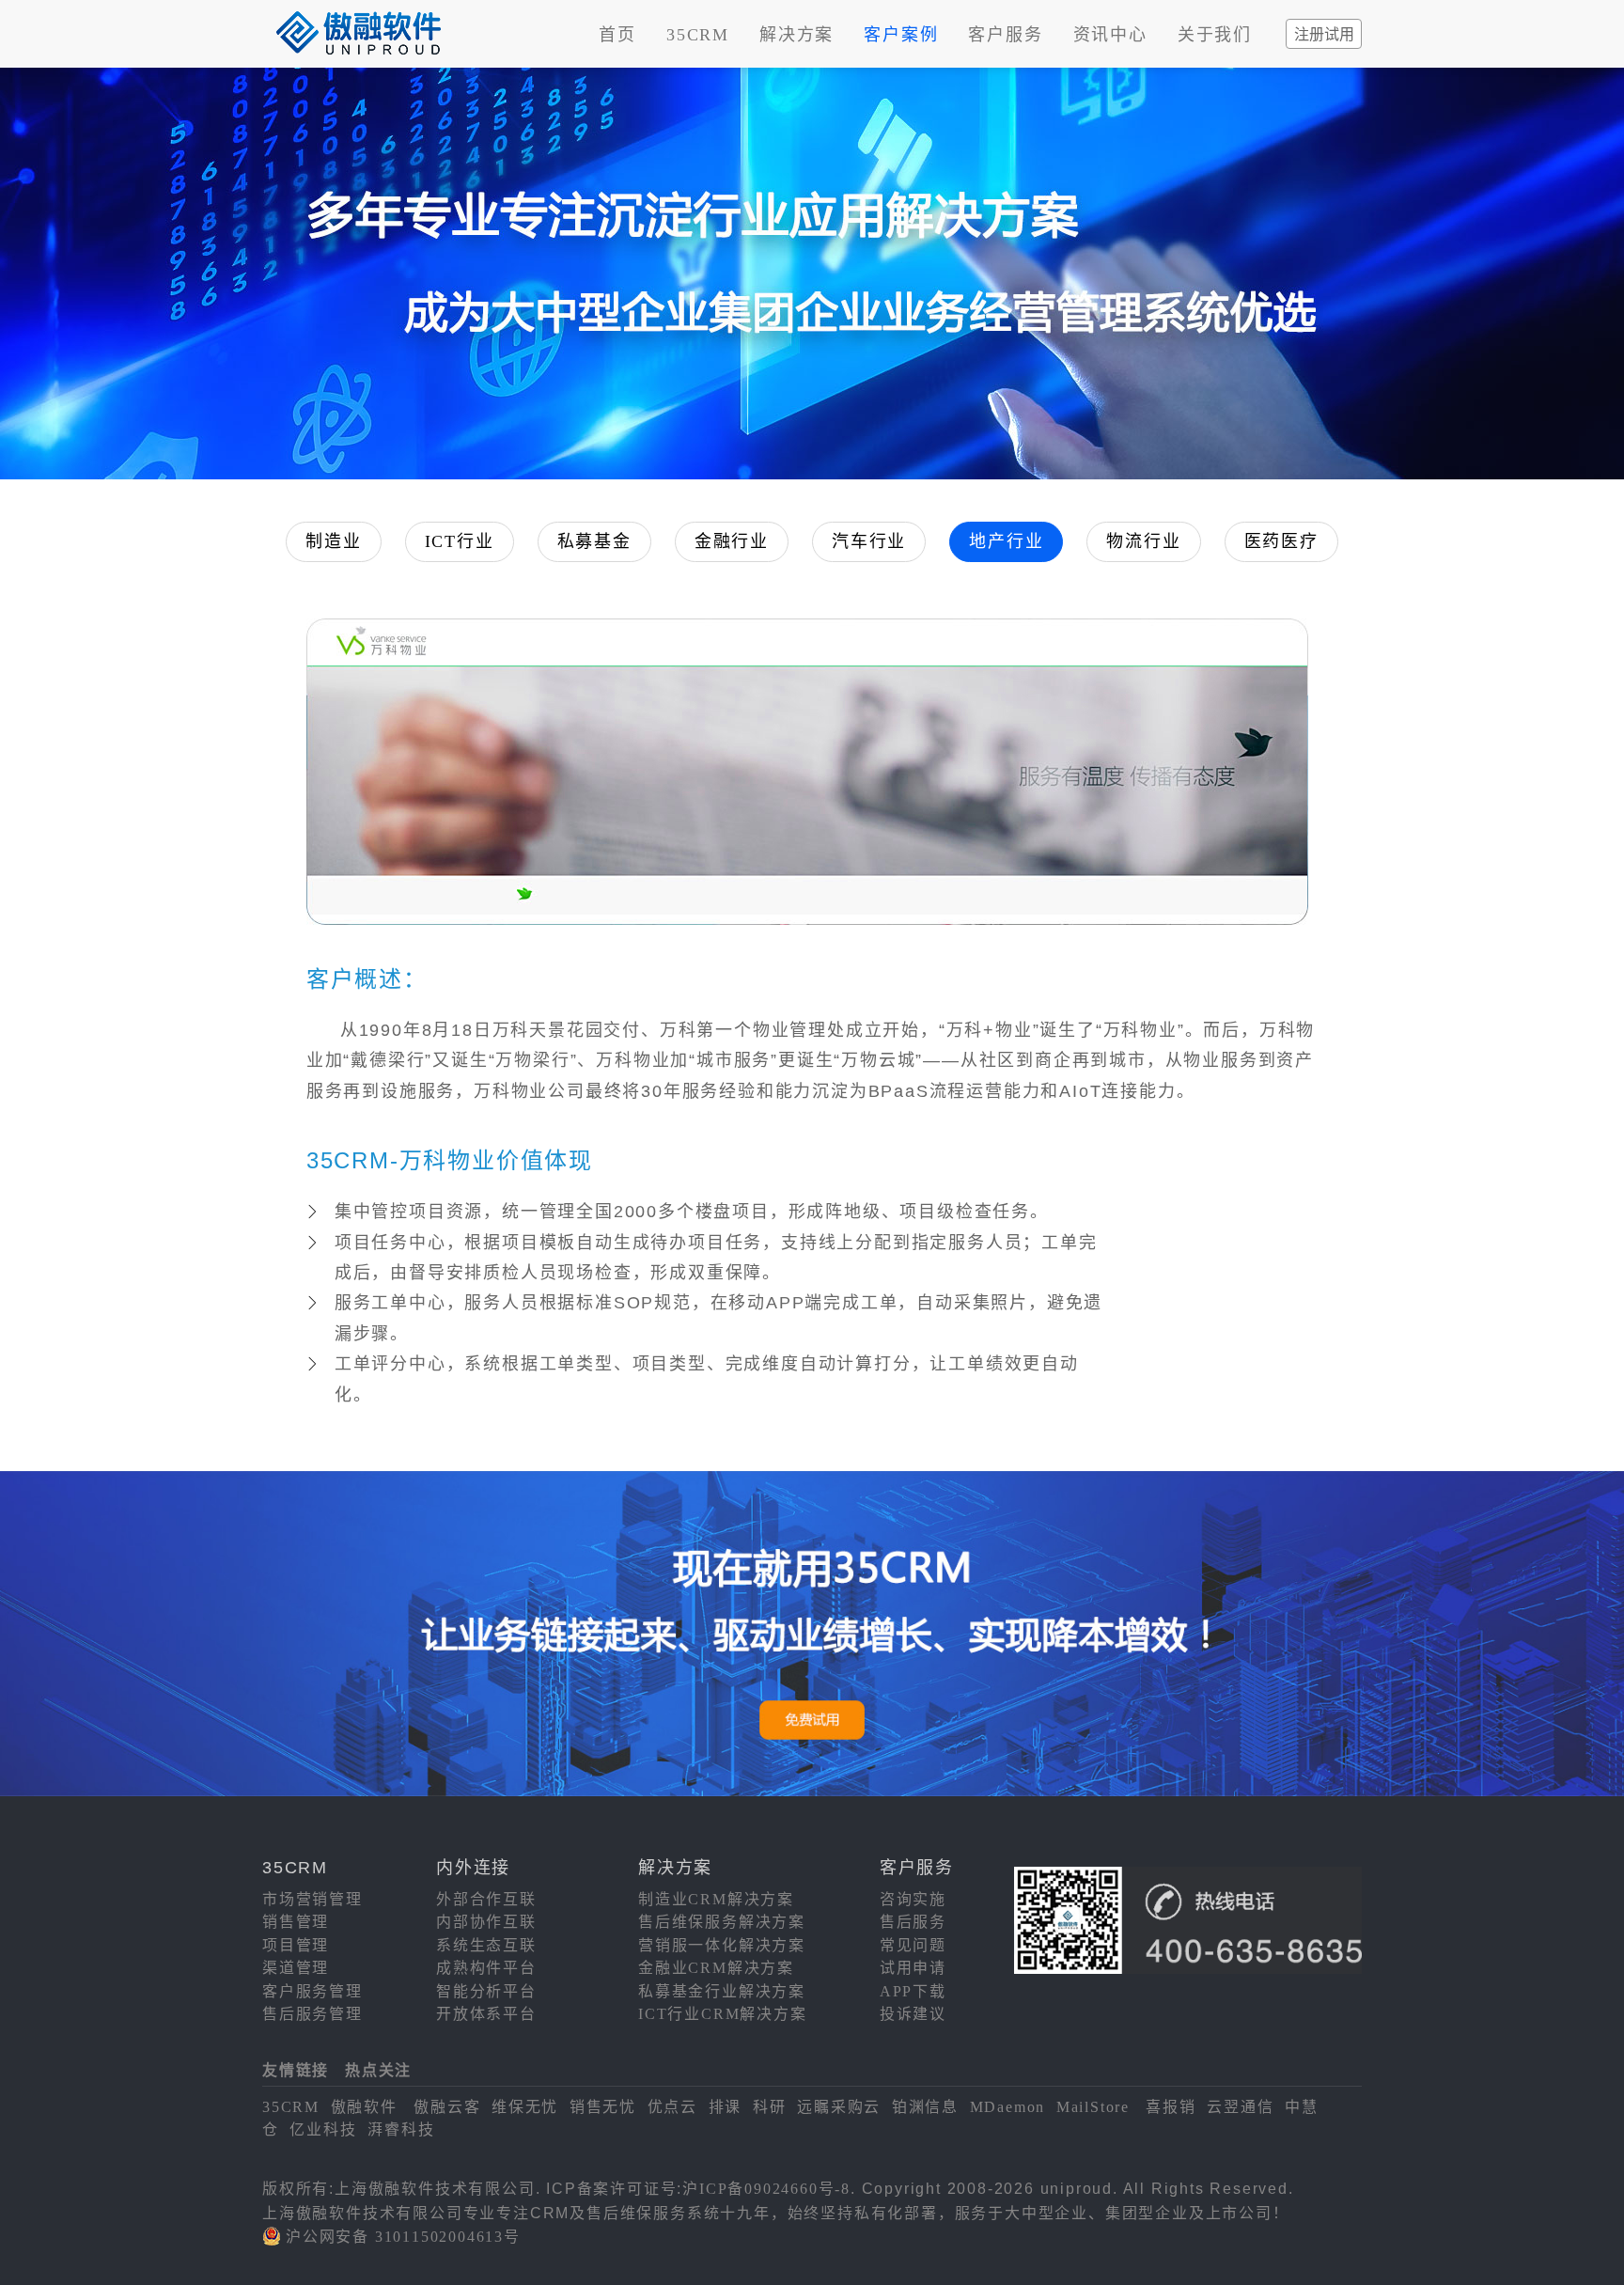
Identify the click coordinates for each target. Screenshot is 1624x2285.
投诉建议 (913, 2014)
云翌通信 (1240, 2107)
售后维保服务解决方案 (722, 1922)
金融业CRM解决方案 (716, 1968)
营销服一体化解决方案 (722, 1945)
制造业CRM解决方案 (716, 1899)
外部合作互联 (486, 1899)
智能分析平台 (486, 1991)
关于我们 (1215, 35)
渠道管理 (296, 1968)
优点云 (672, 2107)
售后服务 (913, 1922)
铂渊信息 (925, 2107)
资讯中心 (1110, 35)
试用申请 (913, 1968)
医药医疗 (1281, 541)
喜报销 (1171, 2107)
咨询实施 (913, 1899)
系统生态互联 (486, 1945)
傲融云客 (447, 2107)
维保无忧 (525, 2107)
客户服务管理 (312, 1991)
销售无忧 (603, 2107)
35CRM (698, 35)
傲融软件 (364, 2107)
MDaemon (1008, 2107)
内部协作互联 (486, 1922)
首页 (617, 35)
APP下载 (913, 1991)
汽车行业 (869, 541)
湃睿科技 (401, 2129)
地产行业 (1006, 541)
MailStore (1093, 2107)
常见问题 (913, 1945)
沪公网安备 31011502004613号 (403, 2237)
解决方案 (796, 35)
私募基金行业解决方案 (722, 1991)
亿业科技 (323, 2129)
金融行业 (732, 541)
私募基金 (594, 541)
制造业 (333, 541)
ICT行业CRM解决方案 (723, 2014)
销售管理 (296, 1922)
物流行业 (1143, 541)
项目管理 (296, 1945)
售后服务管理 (312, 2014)
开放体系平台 (486, 2014)
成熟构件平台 (486, 1968)
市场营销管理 (312, 1899)
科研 (770, 2107)
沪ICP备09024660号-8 (766, 2189)
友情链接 (296, 2070)
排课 (726, 2107)
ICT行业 (460, 541)
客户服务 (1005, 35)
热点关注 (378, 2070)
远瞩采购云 (839, 2107)
